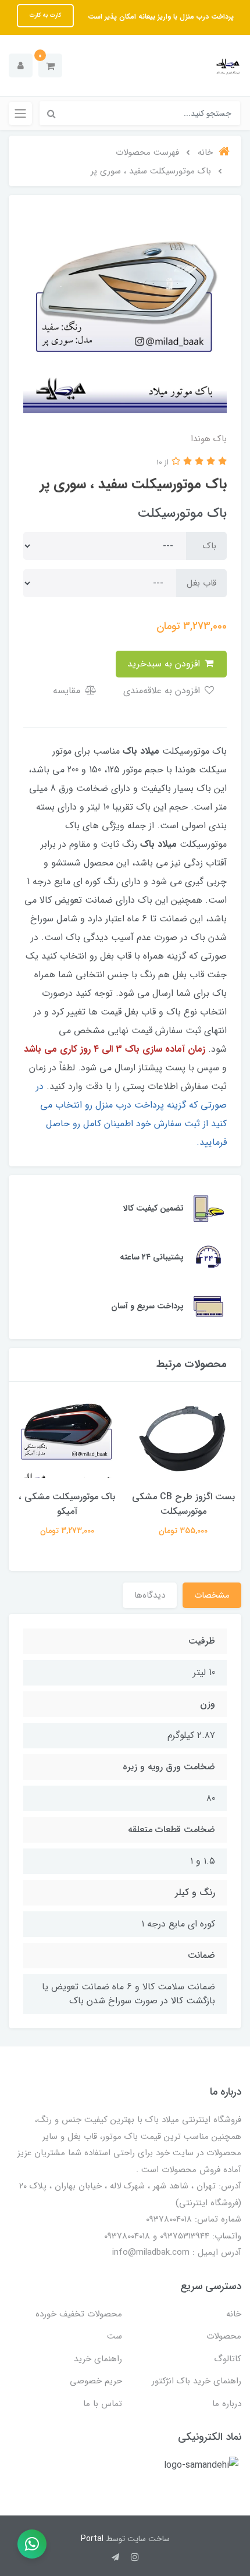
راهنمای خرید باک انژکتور (197, 2381)
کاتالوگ (228, 2359)
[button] (50, 65)
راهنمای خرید (98, 2359)
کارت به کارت (45, 15)
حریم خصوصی (96, 2381)
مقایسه (68, 691)
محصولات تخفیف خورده (79, 2314)
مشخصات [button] (212, 1595)
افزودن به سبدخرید (165, 664)
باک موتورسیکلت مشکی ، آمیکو (67, 1504)
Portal (92, 2539)
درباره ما (227, 2404)
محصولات (224, 2336)
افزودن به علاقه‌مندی (163, 691)
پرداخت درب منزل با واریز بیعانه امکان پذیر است (160, 17)
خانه (234, 2314)
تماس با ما (103, 2404)
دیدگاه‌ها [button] (150, 1595)
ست (115, 2336)
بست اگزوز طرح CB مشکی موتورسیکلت (183, 1504)
